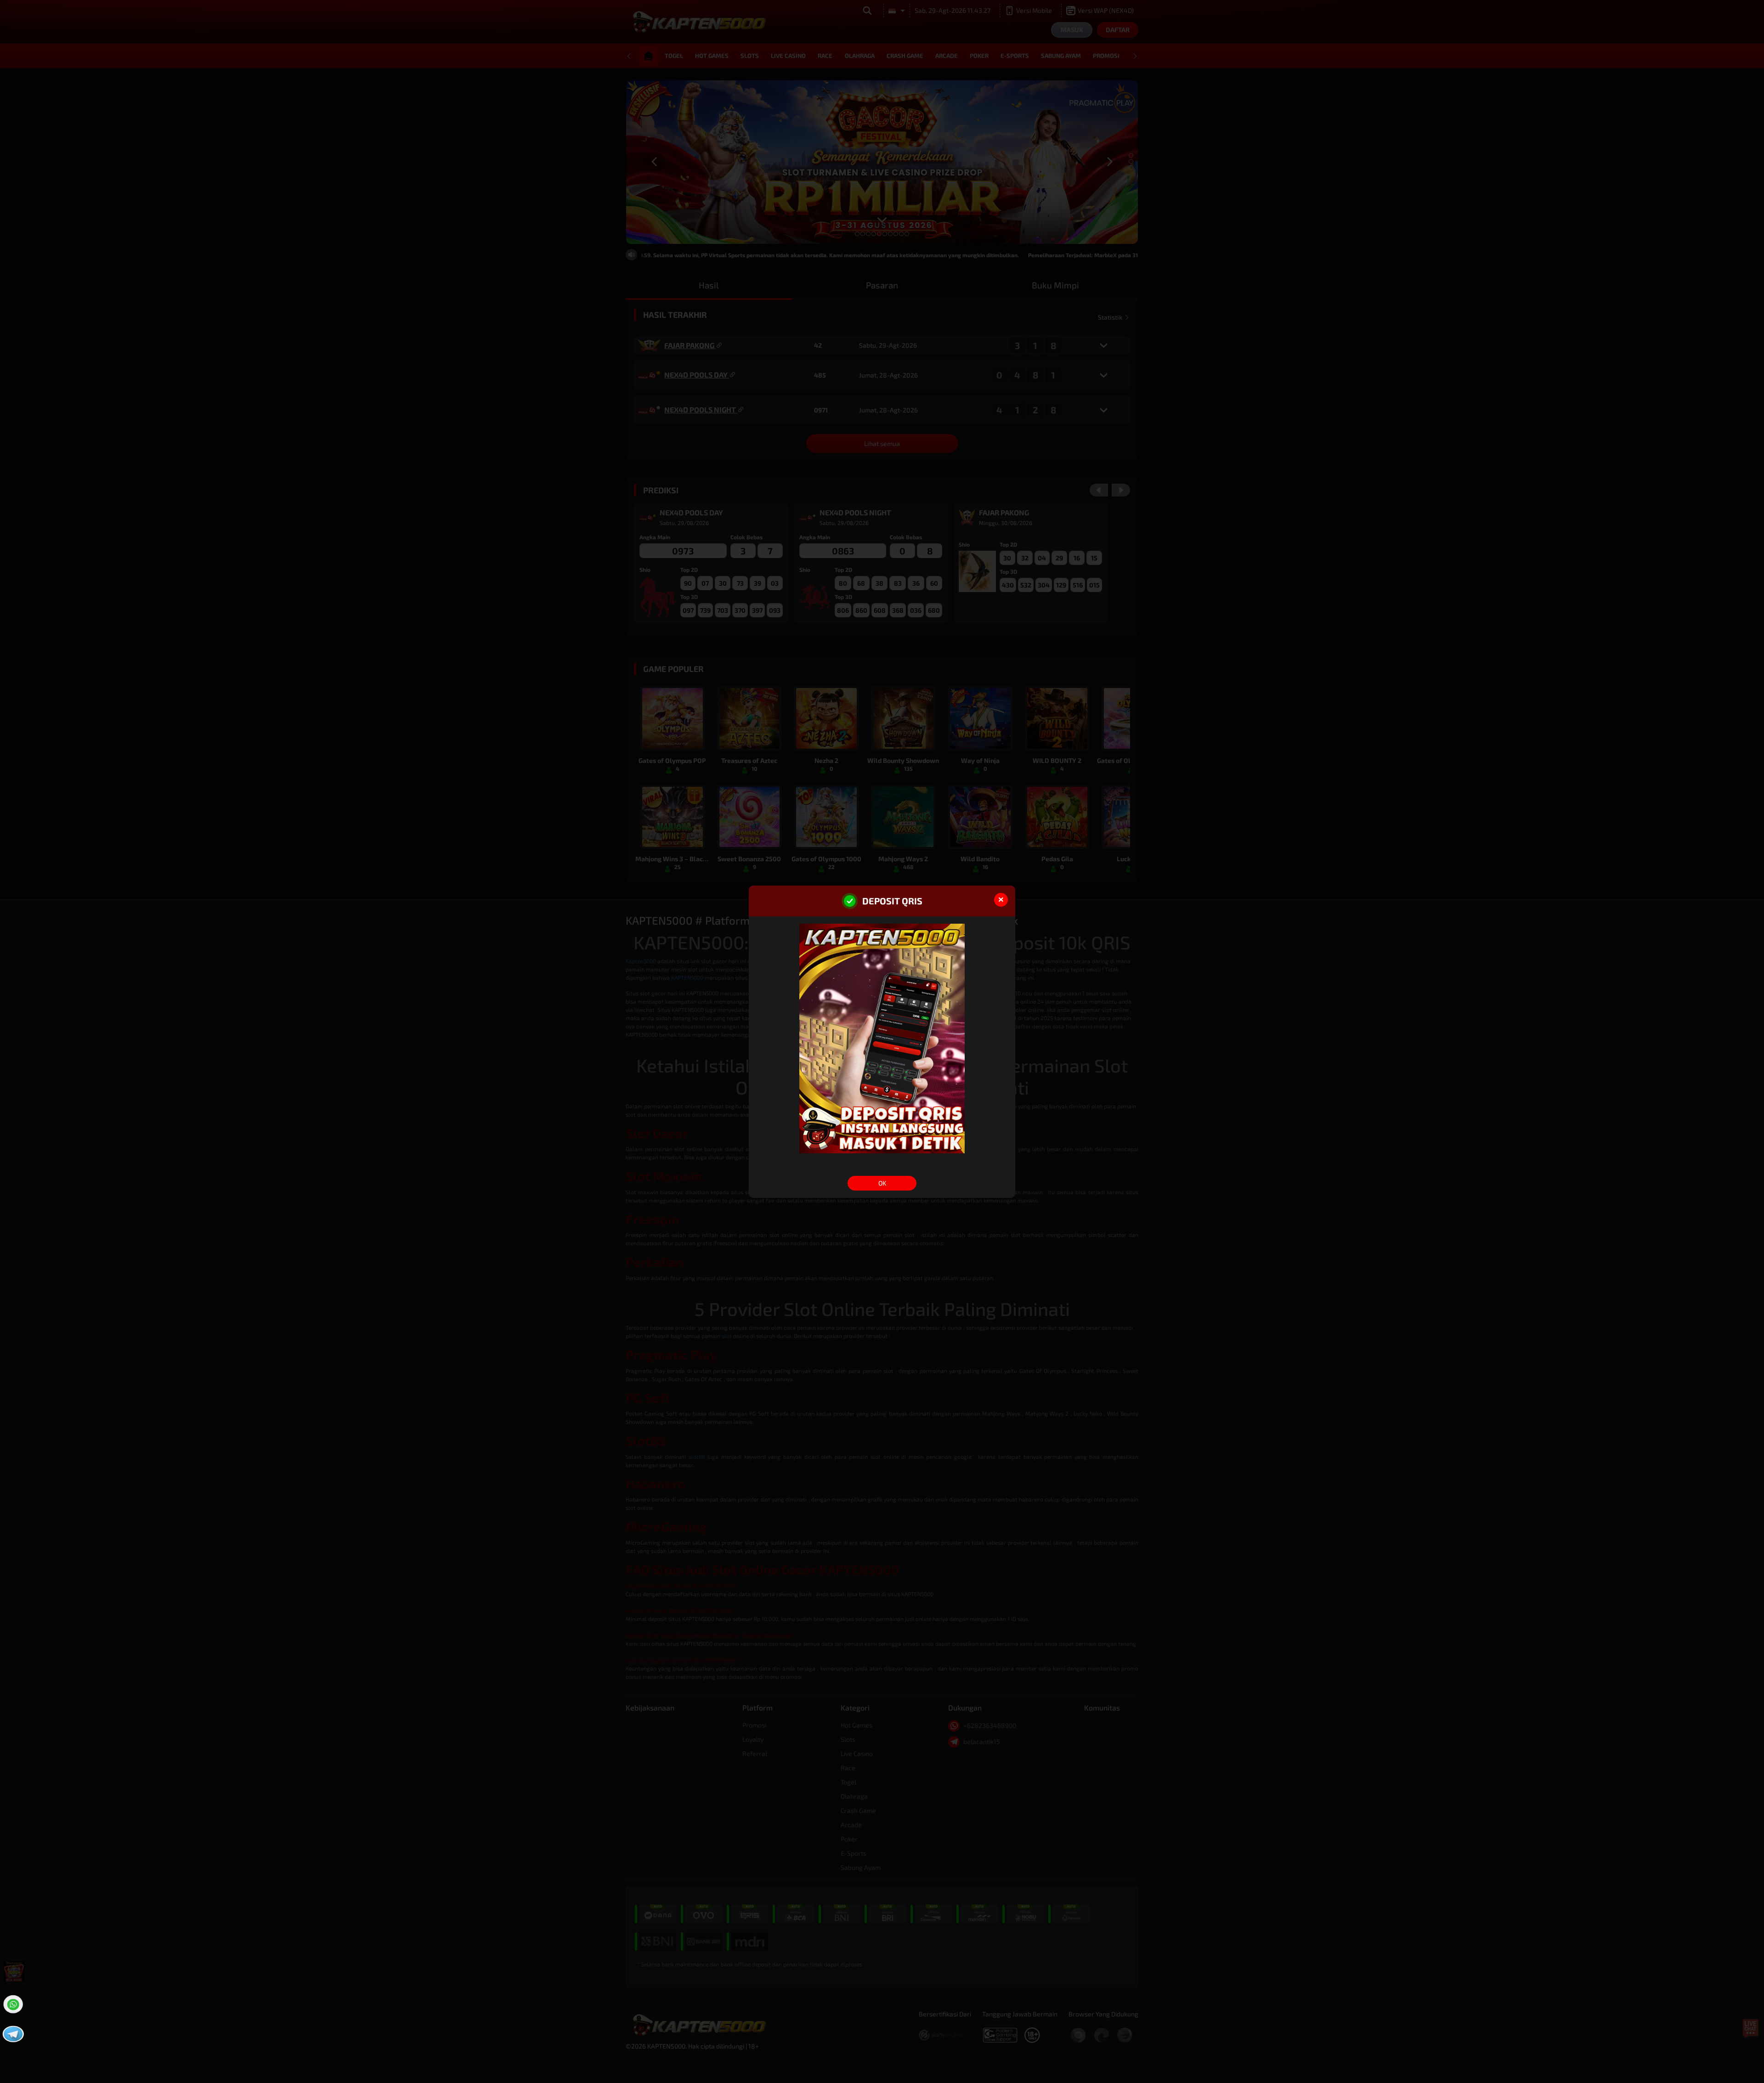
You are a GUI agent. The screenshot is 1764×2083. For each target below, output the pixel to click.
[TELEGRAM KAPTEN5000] (12, 2033)
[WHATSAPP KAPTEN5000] (12, 2003)
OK (882, 1183)
